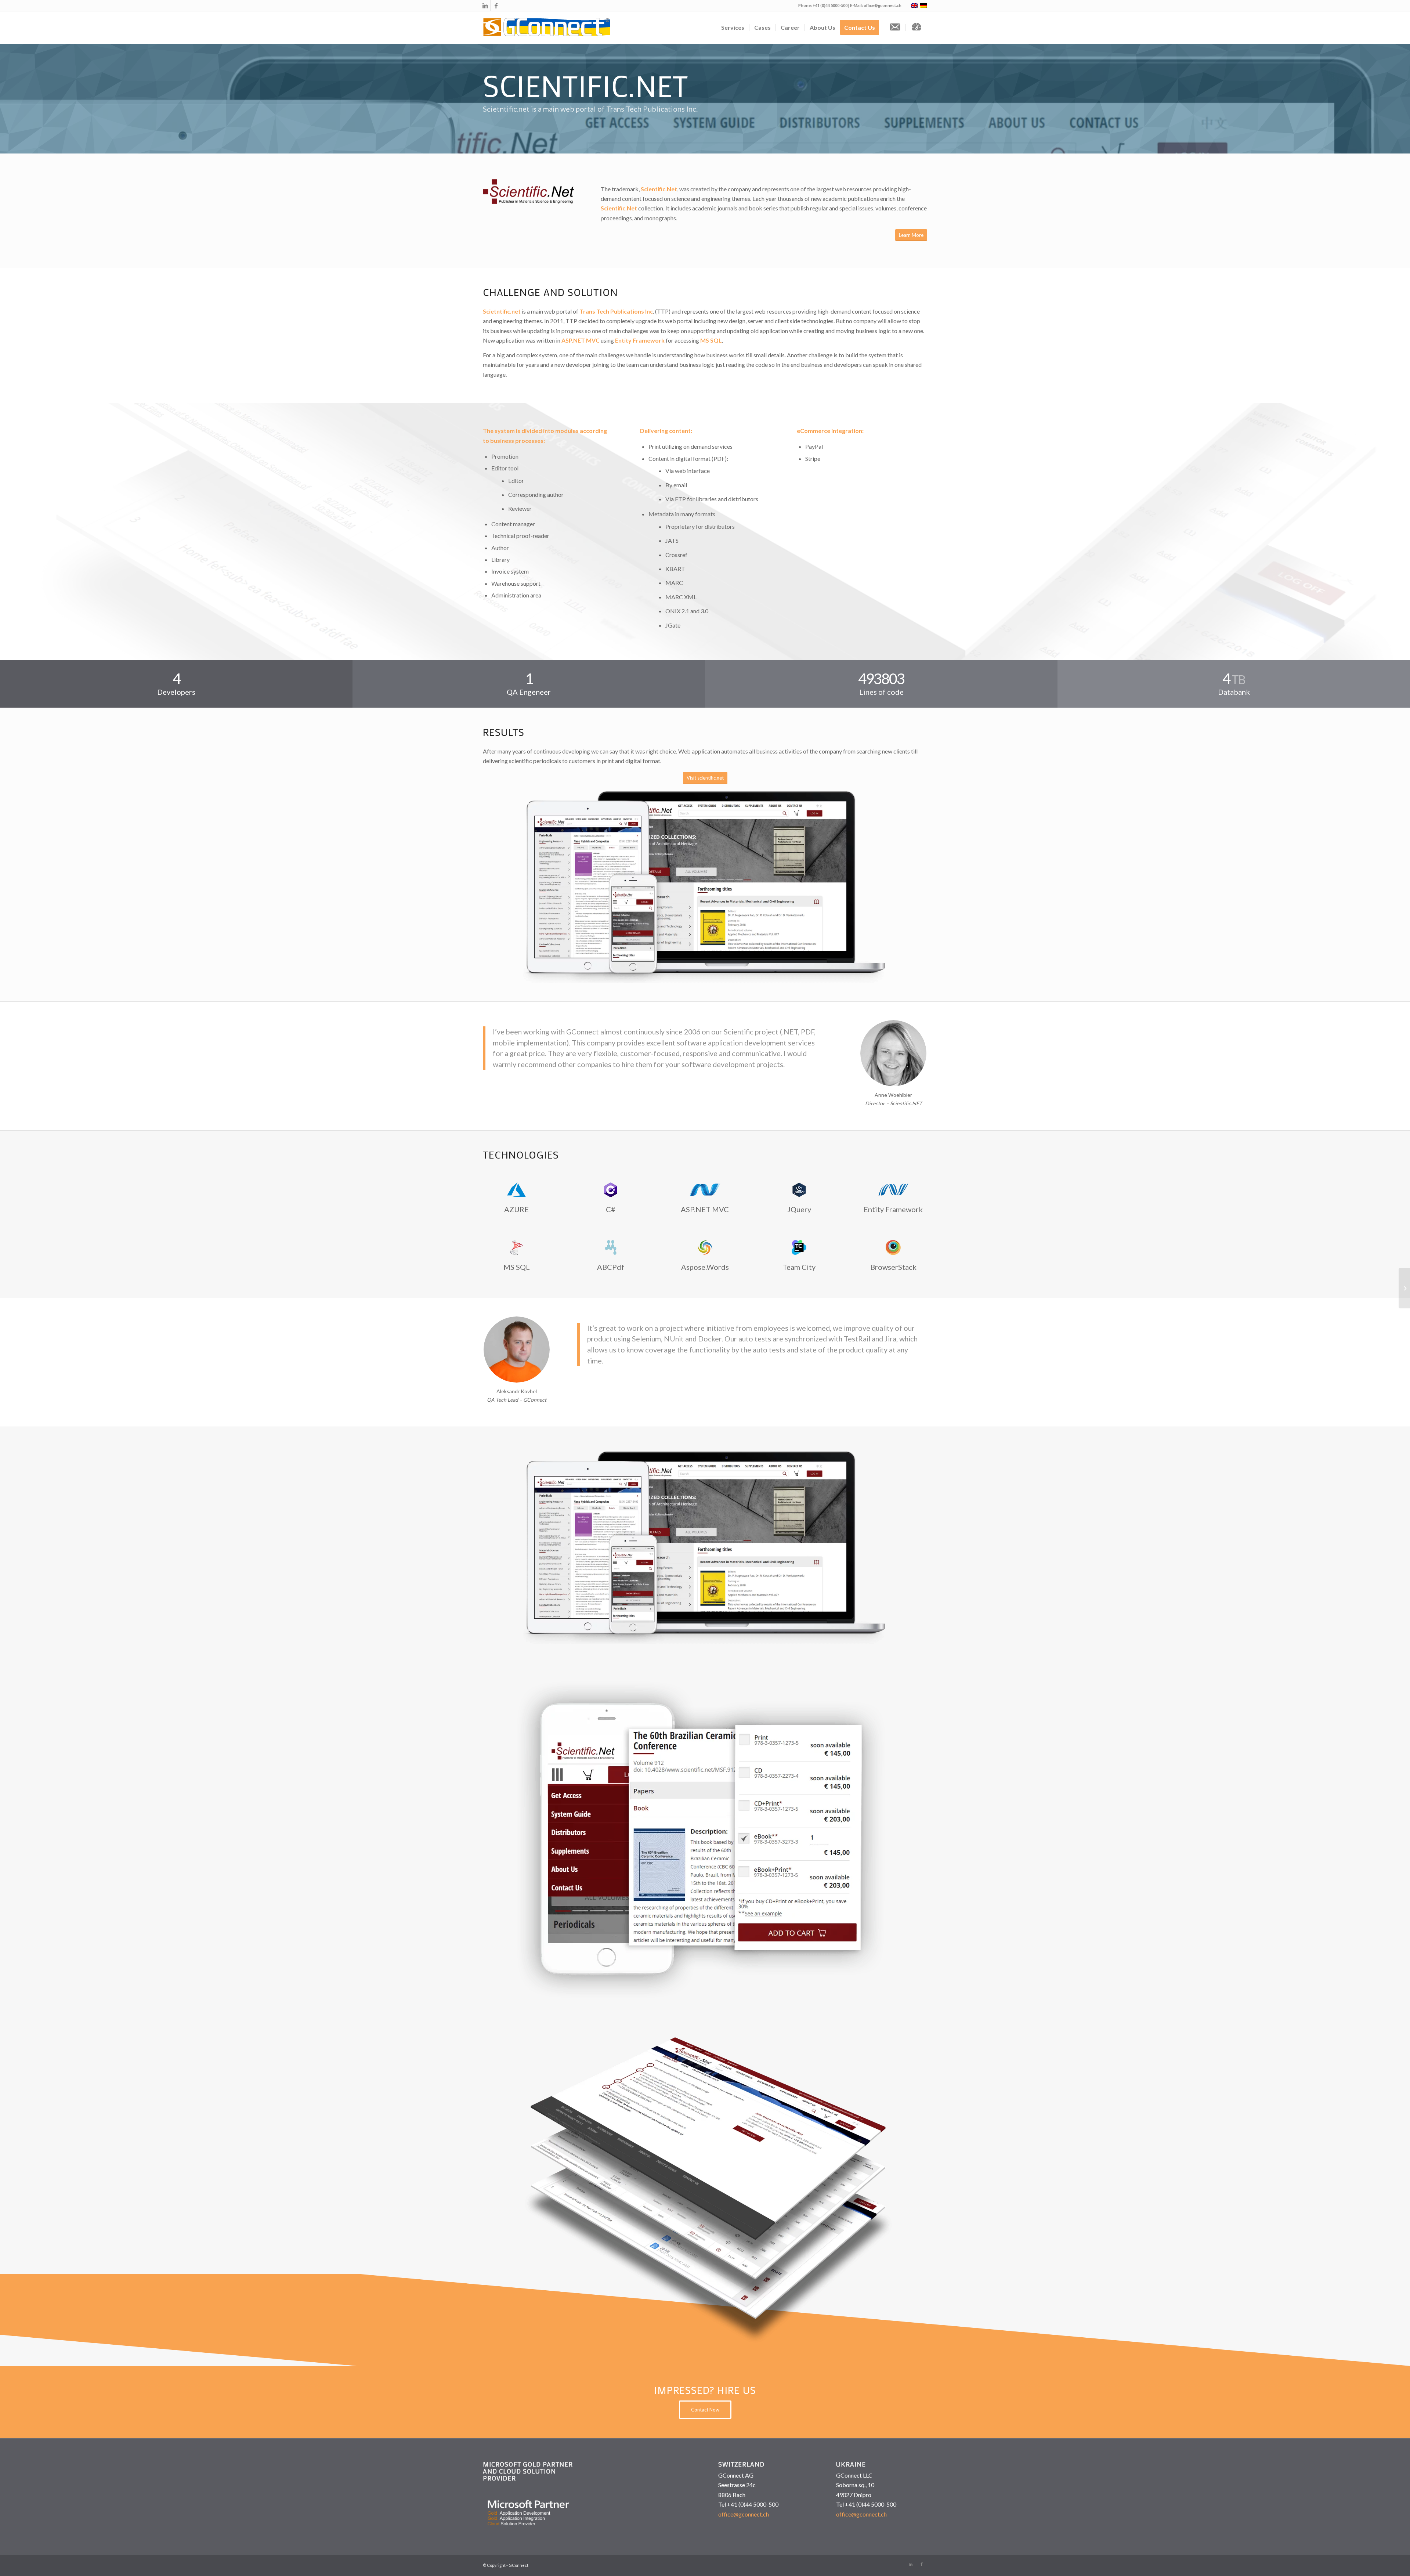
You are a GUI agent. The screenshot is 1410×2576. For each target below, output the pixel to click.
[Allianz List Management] (1404, 1288)
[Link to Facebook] (496, 6)
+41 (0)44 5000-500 (830, 5)
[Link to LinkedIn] (485, 6)
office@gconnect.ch (883, 5)
